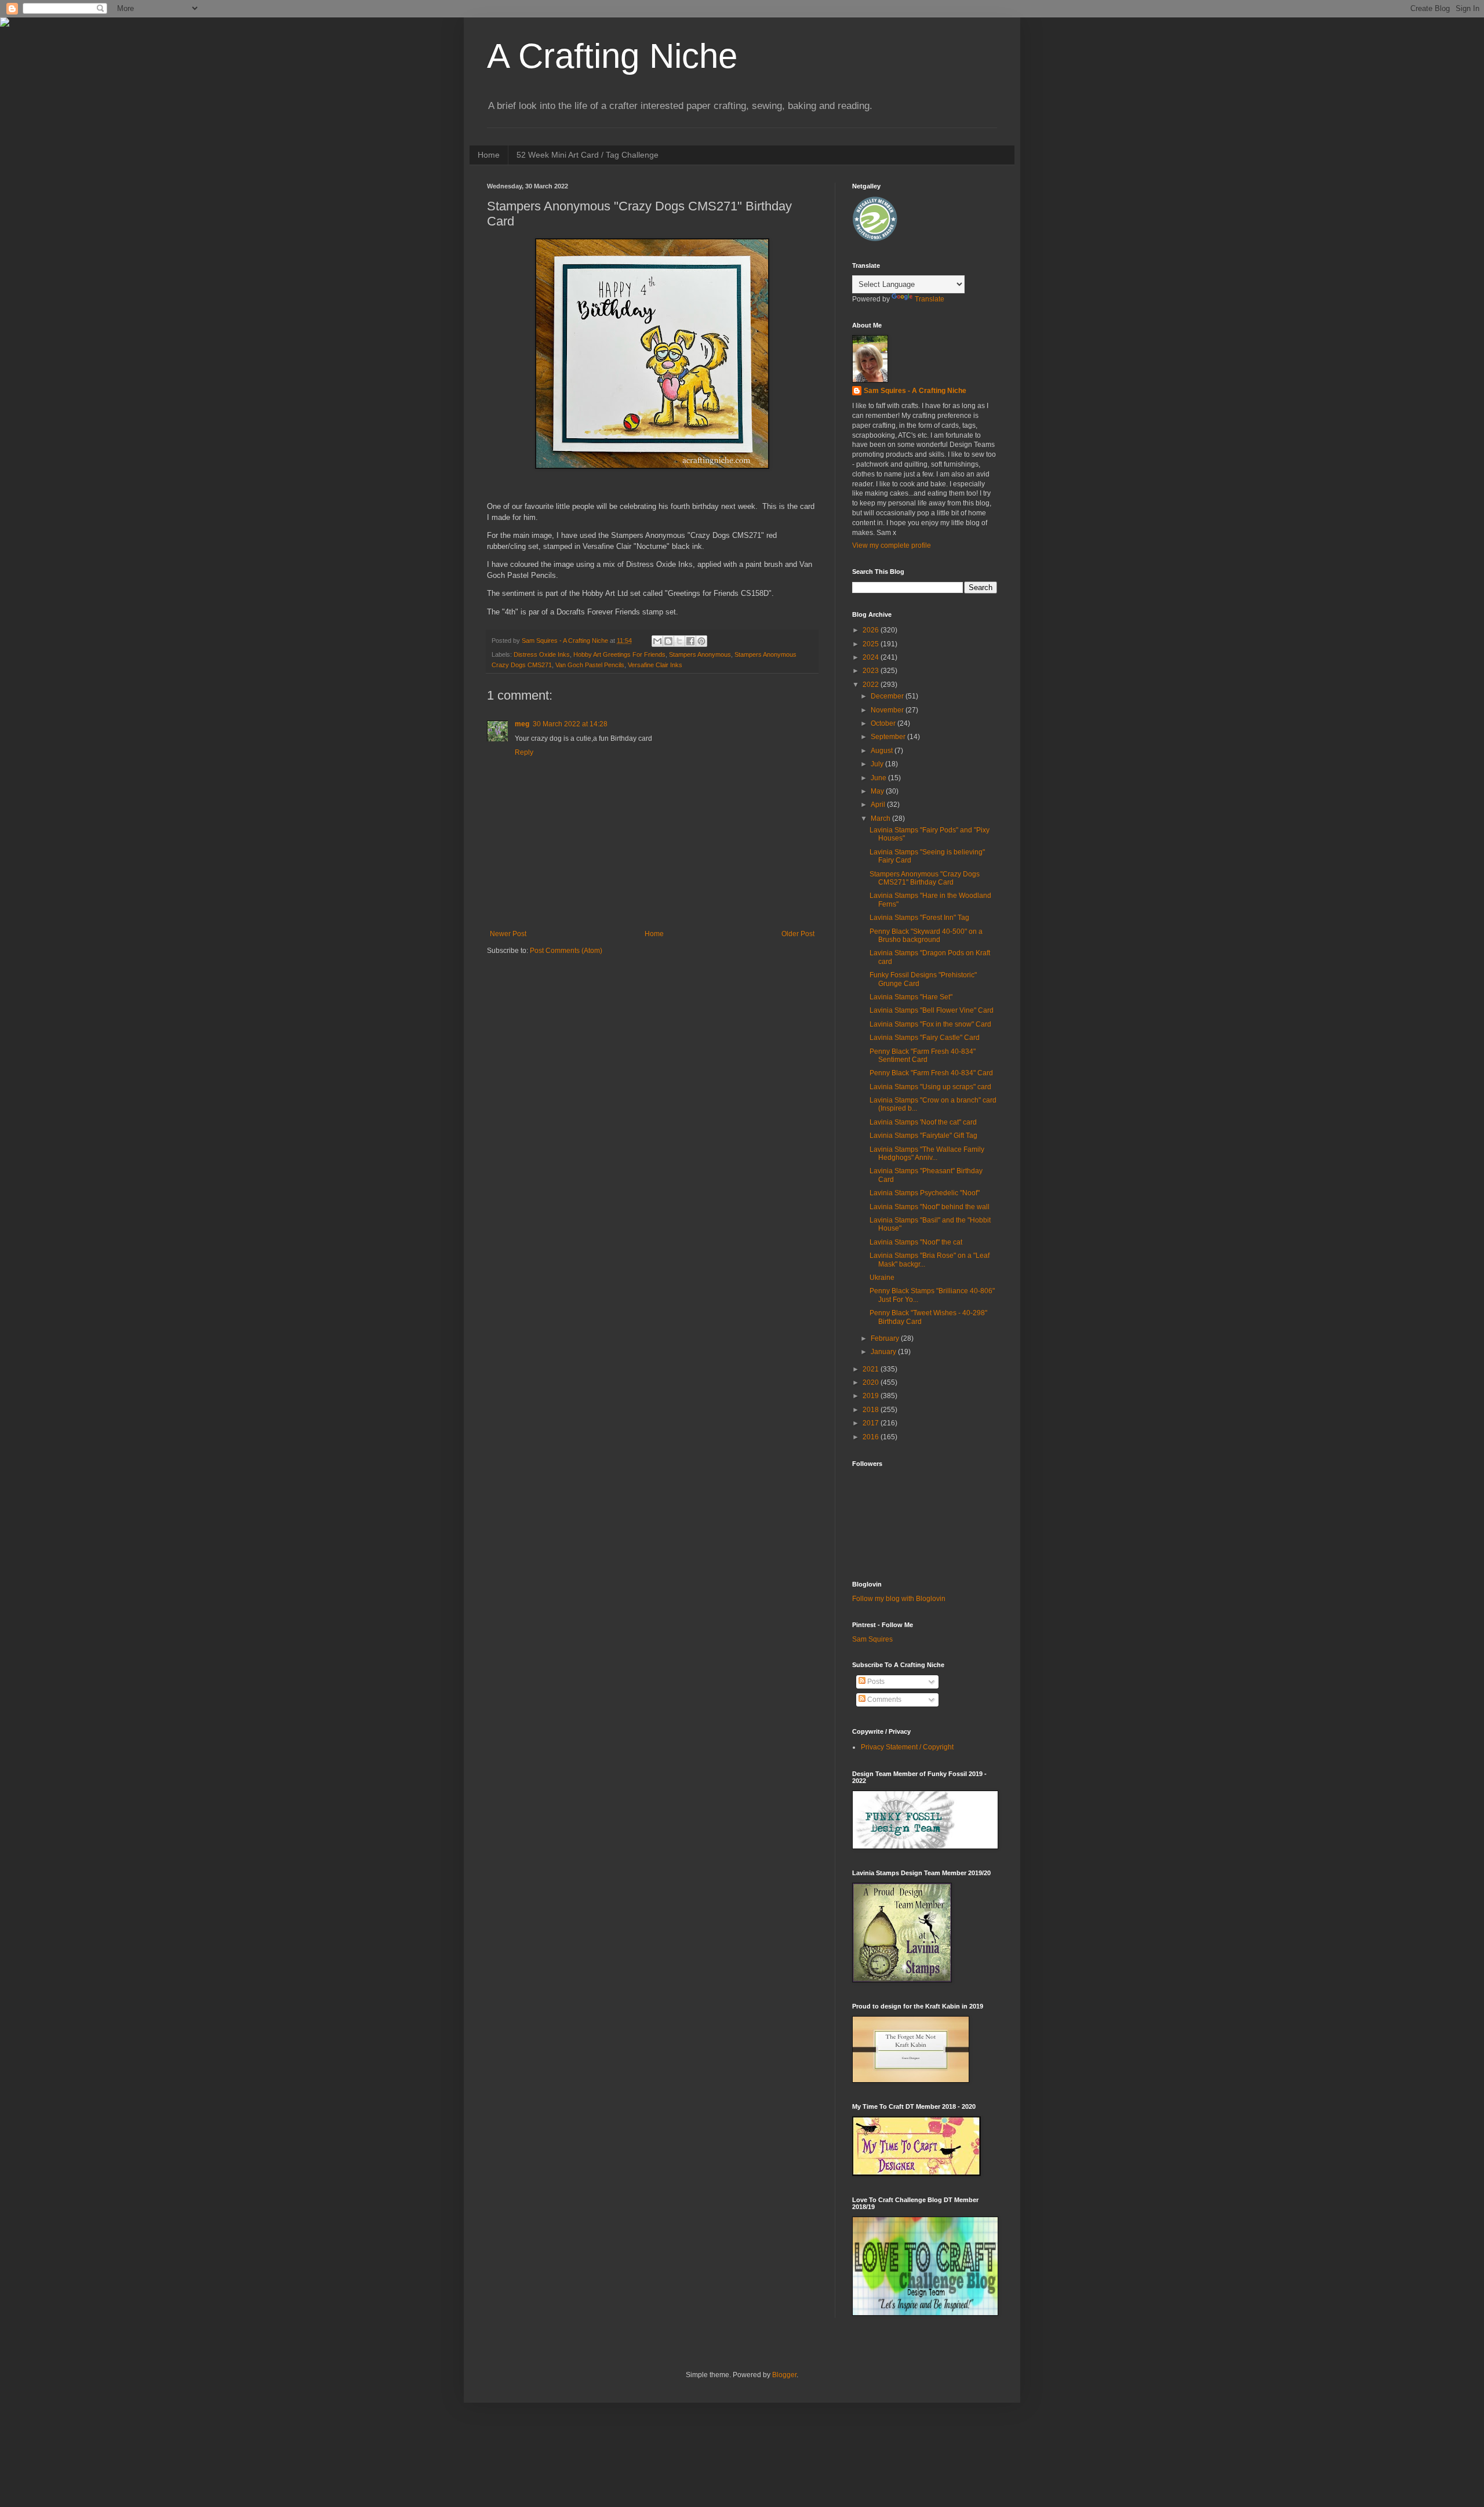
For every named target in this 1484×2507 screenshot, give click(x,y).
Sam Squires (872, 1639)
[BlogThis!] (668, 641)
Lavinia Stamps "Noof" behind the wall (930, 1207)
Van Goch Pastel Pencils (590, 665)
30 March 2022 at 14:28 (570, 724)
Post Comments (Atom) (566, 951)
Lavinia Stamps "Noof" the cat (916, 1242)
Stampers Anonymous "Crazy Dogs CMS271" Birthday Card (925, 878)
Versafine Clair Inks (655, 665)
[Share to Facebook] (690, 641)
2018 (872, 1410)
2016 (872, 1437)
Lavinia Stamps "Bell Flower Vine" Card (932, 1010)
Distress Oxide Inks (542, 654)
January (884, 1352)
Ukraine (882, 1278)
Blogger (784, 2375)
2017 (872, 1423)
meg (522, 724)
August (883, 751)
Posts (875, 1682)
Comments (883, 1700)
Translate (930, 299)
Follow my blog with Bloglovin (899, 1599)
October (884, 723)
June (879, 778)
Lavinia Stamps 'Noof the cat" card (923, 1122)
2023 (872, 671)
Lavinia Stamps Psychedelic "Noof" (925, 1193)
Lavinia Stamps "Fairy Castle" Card (925, 1038)
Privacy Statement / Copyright (907, 1747)
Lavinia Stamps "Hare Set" (911, 997)
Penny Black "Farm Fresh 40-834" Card (931, 1073)
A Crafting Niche (612, 56)
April (879, 805)
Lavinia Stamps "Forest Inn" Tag (919, 918)
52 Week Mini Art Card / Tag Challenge (588, 155)
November (888, 710)
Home (489, 155)
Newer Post (508, 934)
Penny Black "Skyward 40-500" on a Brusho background (926, 936)
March (881, 818)
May (878, 791)
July (878, 764)
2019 (872, 1396)
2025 (872, 644)
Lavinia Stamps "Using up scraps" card (930, 1087)
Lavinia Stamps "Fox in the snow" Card (930, 1024)
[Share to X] (679, 641)
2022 (872, 685)
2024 (872, 657)
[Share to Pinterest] (701, 641)
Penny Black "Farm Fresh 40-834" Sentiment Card (923, 1056)
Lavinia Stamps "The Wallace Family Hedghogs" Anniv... (927, 1154)
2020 (872, 1382)
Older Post (798, 934)
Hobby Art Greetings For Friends (619, 654)
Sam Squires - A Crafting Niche (915, 391)
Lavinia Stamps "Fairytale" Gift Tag (923, 1136)
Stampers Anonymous (700, 654)
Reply (524, 752)
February (886, 1338)
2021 (872, 1369)
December (888, 696)
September (889, 737)
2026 (872, 630)
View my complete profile (892, 545)
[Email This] (657, 641)
